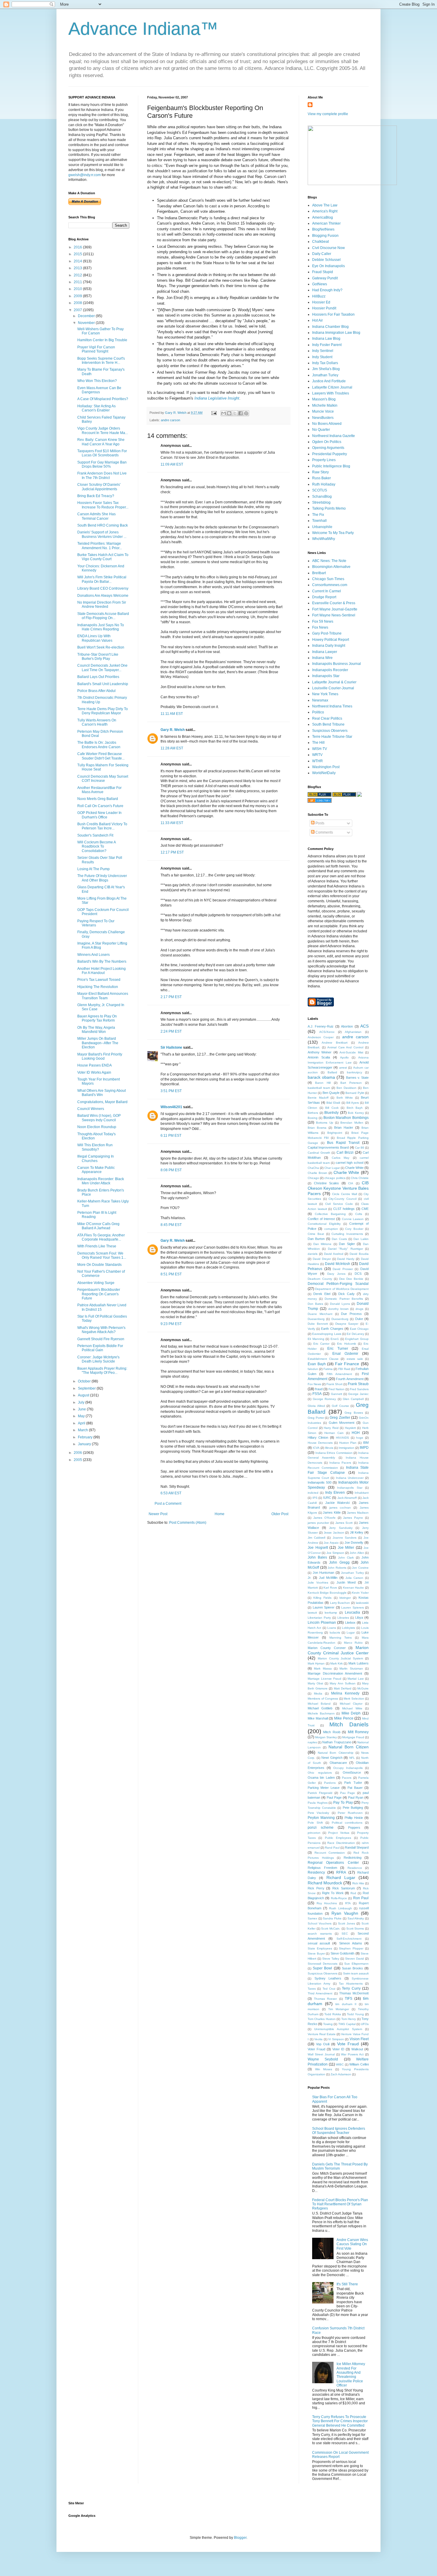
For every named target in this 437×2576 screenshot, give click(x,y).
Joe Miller (346, 1548)
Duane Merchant (320, 1314)
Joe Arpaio (331, 1543)
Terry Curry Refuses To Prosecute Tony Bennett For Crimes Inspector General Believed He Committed (340, 2421)
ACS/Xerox (327, 1032)
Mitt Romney (358, 1732)
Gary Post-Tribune (327, 633)
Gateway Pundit (325, 278)
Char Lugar (332, 1168)
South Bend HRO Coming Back (103, 525)
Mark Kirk (337, 1663)
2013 (78, 268)
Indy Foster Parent (327, 345)
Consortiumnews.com (330, 585)
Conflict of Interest (321, 1219)
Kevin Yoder (360, 1593)
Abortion (347, 1026)
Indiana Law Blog (326, 339)
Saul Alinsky (356, 1918)
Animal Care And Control (345, 1047)
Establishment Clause (323, 1359)
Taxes (312, 1989)
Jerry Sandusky (341, 1528)
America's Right (325, 211)
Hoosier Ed (321, 302)
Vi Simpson (336, 2039)
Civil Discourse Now (328, 248)
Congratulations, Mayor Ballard (102, 1102)
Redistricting (353, 1858)
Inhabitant (362, 1493)
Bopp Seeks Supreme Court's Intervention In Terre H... (101, 361)
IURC (327, 1498)
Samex (312, 1918)
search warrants (320, 1934)
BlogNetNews (323, 229)
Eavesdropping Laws (327, 1334)
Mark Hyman (316, 1663)
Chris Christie (360, 1178)
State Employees (320, 1948)
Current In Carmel (327, 591)
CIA (351, 1183)
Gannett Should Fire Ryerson (101, 1339)
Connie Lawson (353, 1219)
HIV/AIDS (342, 1438)
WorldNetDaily (324, 773)
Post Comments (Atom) (188, 1523)
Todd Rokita (333, 2014)
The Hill (318, 743)
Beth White (345, 1098)
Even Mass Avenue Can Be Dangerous (99, 390)
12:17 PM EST (172, 852)
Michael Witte (352, 1708)
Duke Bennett (318, 1324)
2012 (78, 275)
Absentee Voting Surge (96, 1283)
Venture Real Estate (322, 2034)
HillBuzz (319, 296)
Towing (328, 2024)
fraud (319, 1389)
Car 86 (360, 1148)
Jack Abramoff (347, 1498)
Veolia (318, 2039)
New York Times (325, 694)
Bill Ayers (353, 1103)
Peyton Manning (321, 1818)
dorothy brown (338, 1309)
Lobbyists (348, 1628)
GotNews (320, 284)
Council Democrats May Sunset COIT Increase (103, 779)
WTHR (317, 761)
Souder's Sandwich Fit (95, 835)
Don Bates (315, 1304)
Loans (332, 1628)
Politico (318, 712)
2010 (78, 289)
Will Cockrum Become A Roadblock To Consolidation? (96, 847)
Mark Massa (323, 1668)
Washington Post (326, 767)
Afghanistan (353, 1032)
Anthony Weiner (320, 1052)
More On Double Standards (99, 1265)
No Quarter (321, 430)
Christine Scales (327, 1183)
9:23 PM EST (171, 1324)
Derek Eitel (322, 1294)
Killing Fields (322, 1598)
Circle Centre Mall (345, 1194)
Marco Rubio (353, 1643)
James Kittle (332, 1512)
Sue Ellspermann (356, 1964)
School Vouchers (320, 1923)
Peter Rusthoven (350, 1813)
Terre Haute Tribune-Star (332, 737)
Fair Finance (347, 1364)
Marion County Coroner (327, 1648)
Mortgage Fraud (353, 1737)
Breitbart (319, 573)
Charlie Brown (317, 1173)
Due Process (351, 1314)
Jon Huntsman (324, 1573)
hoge (360, 1438)
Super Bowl (322, 1968)
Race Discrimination (341, 1843)
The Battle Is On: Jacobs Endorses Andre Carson (99, 745)
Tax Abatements (351, 1984)
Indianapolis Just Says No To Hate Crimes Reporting (101, 627)
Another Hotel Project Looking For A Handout (102, 971)
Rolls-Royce (339, 1898)
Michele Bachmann (321, 1713)
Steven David (355, 1959)
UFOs (365, 2024)
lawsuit (312, 1613)
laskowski (362, 1603)
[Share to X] (235, 413)
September (87, 1388)
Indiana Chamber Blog (330, 327)
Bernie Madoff (318, 1098)
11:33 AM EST (172, 823)
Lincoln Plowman (322, 1623)
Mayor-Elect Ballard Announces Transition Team (103, 996)
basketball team (319, 1088)
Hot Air (317, 320)
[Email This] (224, 413)
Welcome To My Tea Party (333, 533)
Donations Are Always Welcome (103, 596)
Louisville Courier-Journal (333, 688)
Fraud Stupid (323, 272)
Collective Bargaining (330, 1214)
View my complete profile (328, 114)
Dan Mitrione (323, 1244)
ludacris (335, 1632)
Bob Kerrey (356, 1113)
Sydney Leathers (328, 1978)
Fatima (328, 1369)
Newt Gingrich (332, 1758)
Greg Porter (316, 1418)
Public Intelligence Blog (331, 466)
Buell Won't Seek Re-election (101, 647)
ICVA (316, 1448)
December (87, 316)
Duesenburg (340, 1319)
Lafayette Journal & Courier (334, 682)
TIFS (349, 1999)
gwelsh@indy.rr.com (85, 175)
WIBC (340, 2064)
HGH (356, 1433)
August (84, 1395)
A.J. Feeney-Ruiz (321, 1026)
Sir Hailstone (171, 1047)
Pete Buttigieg (353, 1808)
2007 (78, 310)
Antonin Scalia (319, 1057)
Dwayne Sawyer (347, 1324)
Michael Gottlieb (320, 1708)
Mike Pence (344, 1718)
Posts (319, 823)
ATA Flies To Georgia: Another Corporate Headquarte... (101, 1237)
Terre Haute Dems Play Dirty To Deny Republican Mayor (103, 711)
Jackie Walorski (337, 1503)
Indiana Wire (322, 658)
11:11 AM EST (172, 714)
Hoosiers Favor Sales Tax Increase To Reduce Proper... (103, 505)
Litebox (350, 1623)
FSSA (317, 1394)
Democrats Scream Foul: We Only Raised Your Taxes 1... (102, 1255)
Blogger (240, 2538)
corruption (331, 1229)
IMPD (364, 1448)
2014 (78, 261)
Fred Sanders (359, 1389)
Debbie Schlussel (326, 260)
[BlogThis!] (229, 413)
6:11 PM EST (171, 1136)
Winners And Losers (93, 955)
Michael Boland (319, 1704)
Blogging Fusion (325, 236)
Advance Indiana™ (143, 29)
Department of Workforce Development (342, 1289)
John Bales (317, 1557)
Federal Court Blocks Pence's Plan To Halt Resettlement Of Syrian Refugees (340, 2204)
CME (365, 1209)
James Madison (358, 1513)
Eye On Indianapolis (328, 266)
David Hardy (346, 1259)
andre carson (170, 420)
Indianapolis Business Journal (337, 664)
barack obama (321, 1077)
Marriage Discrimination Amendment (335, 1673)
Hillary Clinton (318, 1437)
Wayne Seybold (323, 2059)
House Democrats (320, 1443)
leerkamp (331, 1613)
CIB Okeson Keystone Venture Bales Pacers (338, 1188)
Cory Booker (354, 1229)
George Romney (324, 1399)
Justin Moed (346, 1582)
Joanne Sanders (345, 1538)
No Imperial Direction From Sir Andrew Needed (102, 605)
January (85, 1444)
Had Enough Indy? (327, 290)
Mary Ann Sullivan (342, 1683)
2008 (78, 303)
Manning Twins (341, 1638)
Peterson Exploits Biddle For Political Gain (100, 1348)
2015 (78, 254)
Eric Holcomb (347, 1344)
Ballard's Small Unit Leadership (103, 684)
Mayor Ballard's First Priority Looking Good (100, 1056)
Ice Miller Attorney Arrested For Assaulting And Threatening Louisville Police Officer (351, 2375)
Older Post (280, 1514)
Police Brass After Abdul (96, 691)
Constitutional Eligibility (324, 1224)
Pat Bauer (355, 1788)
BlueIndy (331, 1113)
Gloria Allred (316, 1406)
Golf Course (340, 1406)
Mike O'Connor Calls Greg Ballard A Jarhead (98, 1226)
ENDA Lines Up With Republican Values (95, 638)
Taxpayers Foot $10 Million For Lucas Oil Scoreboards (102, 453)
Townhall (319, 521)
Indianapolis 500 (320, 1482)
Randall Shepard (357, 1847)
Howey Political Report (331, 640)
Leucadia (352, 1612)
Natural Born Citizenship (335, 1753)
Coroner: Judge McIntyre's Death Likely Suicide (98, 1359)
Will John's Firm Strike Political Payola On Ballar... (102, 579)
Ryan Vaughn (345, 1913)
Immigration (346, 1448)
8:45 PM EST (171, 1225)
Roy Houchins (327, 1903)
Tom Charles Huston (322, 2019)
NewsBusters (323, 418)
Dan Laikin (361, 1239)
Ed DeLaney (355, 1334)
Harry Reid (331, 1428)
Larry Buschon (340, 1603)
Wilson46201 (171, 1107)
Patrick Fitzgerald (320, 1793)
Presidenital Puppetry (330, 454)
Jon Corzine (360, 1568)
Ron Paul (361, 1898)
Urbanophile (322, 527)
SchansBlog (322, 497)
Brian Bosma (317, 1128)
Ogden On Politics (327, 442)
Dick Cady (346, 1294)
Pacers (347, 1778)
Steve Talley (331, 1959)
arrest (343, 1068)
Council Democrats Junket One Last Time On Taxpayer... (102, 668)
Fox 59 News (323, 621)
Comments (324, 832)
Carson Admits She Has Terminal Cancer (96, 516)
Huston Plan (348, 1443)
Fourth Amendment (350, 1379)
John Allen (357, 1553)
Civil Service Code (339, 1204)
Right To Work (333, 1893)
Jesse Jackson (334, 1533)
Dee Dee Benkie (351, 1279)
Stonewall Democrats (323, 1964)
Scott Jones (346, 1923)
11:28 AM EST (172, 748)
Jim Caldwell (316, 1538)
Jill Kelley (357, 1532)
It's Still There (347, 2284)
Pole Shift (315, 1823)
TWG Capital (347, 2024)
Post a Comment (168, 1504)
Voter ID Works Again (94, 1072)
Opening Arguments (328, 448)
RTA (348, 1903)
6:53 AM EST (171, 1493)
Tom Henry (349, 2019)
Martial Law (356, 1679)
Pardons (330, 1783)
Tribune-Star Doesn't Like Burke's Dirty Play (98, 657)
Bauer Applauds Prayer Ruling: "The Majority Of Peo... (102, 1371)
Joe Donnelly (354, 1543)
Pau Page (348, 1793)
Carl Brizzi (345, 1152)
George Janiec (358, 1394)
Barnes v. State (357, 1078)
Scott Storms (355, 1929)
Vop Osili (323, 2044)
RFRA (341, 1872)
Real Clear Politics (327, 718)
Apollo (344, 1057)
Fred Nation (337, 1389)
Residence (355, 1868)
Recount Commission (330, 1853)
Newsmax (320, 700)
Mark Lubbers (359, 1663)
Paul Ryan (356, 1797)
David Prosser (343, 1269)
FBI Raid (344, 1369)
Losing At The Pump (93, 869)
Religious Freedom (322, 1868)
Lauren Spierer (324, 1607)
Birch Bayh (355, 1108)
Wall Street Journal (321, 2054)
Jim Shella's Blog (326, 369)
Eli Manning (316, 1339)
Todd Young (355, 2014)
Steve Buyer (316, 1953)
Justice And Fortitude (329, 381)
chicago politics (335, 1178)
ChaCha (313, 1168)
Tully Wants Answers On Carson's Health (97, 722)
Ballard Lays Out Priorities (98, 677)
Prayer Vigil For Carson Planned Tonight (96, 349)
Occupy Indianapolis (348, 1768)
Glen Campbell (353, 1399)
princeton (314, 1833)
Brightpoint (335, 1133)
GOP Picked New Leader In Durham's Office (99, 815)
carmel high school (349, 1163)
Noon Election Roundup (97, 1127)
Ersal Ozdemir (345, 1354)
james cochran (340, 1508)
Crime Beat (316, 1234)
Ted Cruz (329, 1989)
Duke (359, 1319)
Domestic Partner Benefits (344, 1299)
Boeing (313, 1118)
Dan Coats (339, 1239)
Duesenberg (316, 1319)
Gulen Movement (342, 1423)
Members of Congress (323, 1699)
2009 (78, 296)
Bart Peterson (351, 1083)
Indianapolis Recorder (330, 670)
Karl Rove (330, 1588)
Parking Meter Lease (324, 1788)
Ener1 (335, 1339)
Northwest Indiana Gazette (334, 436)
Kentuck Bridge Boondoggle (327, 1593)
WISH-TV (320, 749)
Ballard (332, 1072)
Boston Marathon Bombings (346, 1118)
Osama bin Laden (321, 1778)
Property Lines (324, 460)
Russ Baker (322, 478)
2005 (78, 1460)
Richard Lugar (341, 1877)
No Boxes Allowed (327, 424)
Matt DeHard (343, 1688)
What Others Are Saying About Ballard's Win (102, 1093)
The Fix (318, 515)
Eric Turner (338, 1349)
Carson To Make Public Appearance (96, 1170)
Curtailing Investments (347, 1234)
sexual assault (319, 1943)
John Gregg (339, 1562)
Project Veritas (339, 1833)
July (82, 1402)
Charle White (354, 1168)
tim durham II (346, 2004)
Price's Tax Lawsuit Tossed (99, 980)
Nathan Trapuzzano (337, 1742)
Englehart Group (357, 1339)
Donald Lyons (340, 1304)
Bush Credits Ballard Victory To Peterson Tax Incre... (102, 826)
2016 (78, 247)
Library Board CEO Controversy (103, 588)
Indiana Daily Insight (329, 646)
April (82, 1423)
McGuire (363, 1688)
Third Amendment (320, 1993)
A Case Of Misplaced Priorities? (103, 399)
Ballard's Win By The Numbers (102, 962)
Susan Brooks (352, 1968)
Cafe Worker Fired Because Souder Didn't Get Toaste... (101, 756)
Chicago (313, 1178)
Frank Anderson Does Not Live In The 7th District (102, 475)
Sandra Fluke (332, 1918)
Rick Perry (316, 1888)
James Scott (344, 1523)
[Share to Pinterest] (246, 413)
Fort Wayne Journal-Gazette (335, 609)
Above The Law (325, 205)
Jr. (309, 1578)
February (86, 1437)
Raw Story (320, 472)
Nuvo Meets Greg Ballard (98, 799)
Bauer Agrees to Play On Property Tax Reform (97, 1018)
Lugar (351, 1632)
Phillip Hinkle (354, 1818)
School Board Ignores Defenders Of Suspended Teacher (339, 2131)
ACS (364, 1026)
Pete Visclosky (318, 1813)
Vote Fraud (348, 2044)
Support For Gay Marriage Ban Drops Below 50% (102, 464)
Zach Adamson (341, 2074)
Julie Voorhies (318, 1583)
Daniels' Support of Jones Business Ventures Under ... (102, 534)
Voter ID (338, 2049)
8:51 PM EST (171, 1274)
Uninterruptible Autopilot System (338, 2029)
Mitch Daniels (349, 1724)
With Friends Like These (97, 1246)
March (83, 1430)
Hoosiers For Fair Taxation (333, 314)
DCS (358, 1274)
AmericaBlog (323, 217)
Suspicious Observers (330, 731)
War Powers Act (352, 2054)
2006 (78, 1453)
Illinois (329, 1448)
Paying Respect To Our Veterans (96, 923)
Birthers (313, 1113)
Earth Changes (332, 1329)
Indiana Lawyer (325, 652)
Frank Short (334, 1384)
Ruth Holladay (324, 484)
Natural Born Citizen (349, 1747)
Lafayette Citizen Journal (332, 387)
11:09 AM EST (172, 464)
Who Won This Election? (97, 381)
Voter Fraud (316, 2049)
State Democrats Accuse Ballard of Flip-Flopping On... (103, 616)
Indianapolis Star (326, 676)
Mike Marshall (318, 1718)
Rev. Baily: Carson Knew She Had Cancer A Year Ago (101, 442)
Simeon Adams (351, 1943)
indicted (313, 1493)
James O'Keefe (324, 1518)
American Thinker (326, 223)
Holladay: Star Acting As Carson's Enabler (96, 408)
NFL (352, 1758)
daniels (313, 1254)
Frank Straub (358, 1384)
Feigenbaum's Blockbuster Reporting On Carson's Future (99, 1294)
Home (220, 1514)
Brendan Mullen (352, 1123)
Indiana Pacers (340, 1463)
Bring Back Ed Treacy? (96, 496)
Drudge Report (324, 597)
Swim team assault (356, 1973)
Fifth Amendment (339, 1374)
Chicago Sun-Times (328, 579)
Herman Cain (334, 1433)
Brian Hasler (344, 1128)
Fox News (320, 627)
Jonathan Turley (325, 375)
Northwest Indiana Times (332, 706)
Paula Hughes (318, 1803)
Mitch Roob (332, 1732)
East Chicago (359, 1329)
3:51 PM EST (171, 1091)
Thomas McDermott (354, 1993)
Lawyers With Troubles (331, 393)
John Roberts (337, 1568)
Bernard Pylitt (355, 1093)
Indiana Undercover (350, 1478)
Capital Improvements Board (328, 1147)
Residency (316, 1872)
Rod (353, 1893)
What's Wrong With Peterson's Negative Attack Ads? (101, 1330)
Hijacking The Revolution (98, 987)
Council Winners (91, 1109)
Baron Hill (323, 1083)
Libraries (343, 1618)
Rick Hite (358, 1883)
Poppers (354, 1828)
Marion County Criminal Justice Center (338, 1650)
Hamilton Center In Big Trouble (102, 340)
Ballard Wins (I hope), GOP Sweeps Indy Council (99, 1118)
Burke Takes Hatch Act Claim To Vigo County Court (103, 557)
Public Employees (338, 1838)
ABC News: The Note (329, 561)
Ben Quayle (331, 1093)
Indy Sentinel (323, 351)
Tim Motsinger (339, 2009)
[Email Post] (214, 413)
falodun (313, 1369)
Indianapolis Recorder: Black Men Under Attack (101, 1181)
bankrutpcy (355, 1072)
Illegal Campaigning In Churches (96, 1158)
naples (312, 1742)
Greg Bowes (354, 1413)
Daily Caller (322, 254)
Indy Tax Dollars (325, 363)
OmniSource (352, 1772)
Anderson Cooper (321, 1037)
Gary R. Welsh (173, 730)
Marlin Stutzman (351, 1668)
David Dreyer (322, 1259)
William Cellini (359, 2064)
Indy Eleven (335, 1493)
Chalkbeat (320, 242)
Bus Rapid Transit (343, 1143)
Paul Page (334, 1797)
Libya (359, 1617)
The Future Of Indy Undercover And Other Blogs (102, 878)
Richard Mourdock (325, 1883)
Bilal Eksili (333, 1103)
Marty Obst (315, 1683)
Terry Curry (351, 1988)
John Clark (346, 1558)
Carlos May (341, 1158)
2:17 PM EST (171, 997)
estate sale (355, 1359)
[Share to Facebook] (240, 413)
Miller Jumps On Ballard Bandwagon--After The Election (98, 1043)
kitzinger (345, 1598)
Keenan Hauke (354, 1588)
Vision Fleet (359, 2039)
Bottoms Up (324, 1123)
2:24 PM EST (171, 1031)
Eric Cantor (322, 1344)
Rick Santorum (344, 1888)
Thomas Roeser (325, 1999)
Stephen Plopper (351, 1948)
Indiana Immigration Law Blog (336, 333)
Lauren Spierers (353, 1608)
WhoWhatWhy (324, 539)
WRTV (317, 755)
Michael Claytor (351, 1704)
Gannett (337, 1394)
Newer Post (158, 1514)
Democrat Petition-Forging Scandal (338, 1284)
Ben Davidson (346, 1088)
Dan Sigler (347, 1244)
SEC (345, 1934)
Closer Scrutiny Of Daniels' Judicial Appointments (99, 487)
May (82, 1416)
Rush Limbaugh (340, 1908)
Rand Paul (332, 1848)
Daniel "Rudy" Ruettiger (345, 1249)
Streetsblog (321, 502)
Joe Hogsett (318, 1548)
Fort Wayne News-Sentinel (334, 615)
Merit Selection (354, 1699)
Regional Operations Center (333, 1863)
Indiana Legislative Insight (217, 398)
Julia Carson (354, 1578)
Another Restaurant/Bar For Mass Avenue (99, 790)
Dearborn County (320, 1279)
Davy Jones (336, 1274)
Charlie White (346, 1172)
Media (318, 1693)
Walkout (357, 2049)
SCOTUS (320, 490)
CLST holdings (344, 1209)
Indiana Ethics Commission (334, 1453)
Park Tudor (353, 1783)
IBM (366, 1443)
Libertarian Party (319, 1618)
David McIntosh (338, 1264)
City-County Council (342, 1199)
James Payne (353, 1518)
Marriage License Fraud (324, 1679)
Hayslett (350, 1428)
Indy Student (322, 357)
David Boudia (359, 1254)
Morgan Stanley (326, 1737)
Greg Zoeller (340, 1418)
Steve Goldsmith (343, 1953)
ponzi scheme (321, 1828)
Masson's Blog (324, 399)
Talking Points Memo (329, 508)
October (85, 1381)
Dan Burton (316, 1239)
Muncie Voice (323, 411)
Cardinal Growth (319, 1153)
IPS (315, 1498)
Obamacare (338, 1763)
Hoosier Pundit (324, 308)
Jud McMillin (328, 1578)
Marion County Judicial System (340, 1658)
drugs (359, 1309)
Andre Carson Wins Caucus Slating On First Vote (352, 2244)
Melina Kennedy (345, 1693)
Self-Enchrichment (349, 1939)
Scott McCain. (331, 1929)
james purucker (318, 1523)
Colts (359, 1214)
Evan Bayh (317, 1364)
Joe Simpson (335, 1553)
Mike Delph (351, 1713)
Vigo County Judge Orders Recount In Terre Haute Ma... (103, 430)
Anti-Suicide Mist (351, 1052)
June (82, 1409)
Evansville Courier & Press (334, 603)
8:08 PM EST (171, 1170)
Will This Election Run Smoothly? (95, 1147)
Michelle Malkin (325, 405)
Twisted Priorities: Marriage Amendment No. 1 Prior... (100, 546)
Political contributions (347, 1823)
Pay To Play (343, 1803)
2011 (78, 282)
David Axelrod (334, 1254)
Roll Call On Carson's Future (100, 806)
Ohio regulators (320, 1773)
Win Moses (324, 2069)
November (87, 323)
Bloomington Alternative (331, 567)
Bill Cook (332, 1108)
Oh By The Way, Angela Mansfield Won (96, 1030)
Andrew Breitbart (334, 1043)
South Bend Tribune (328, 724)
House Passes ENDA (95, 1065)
